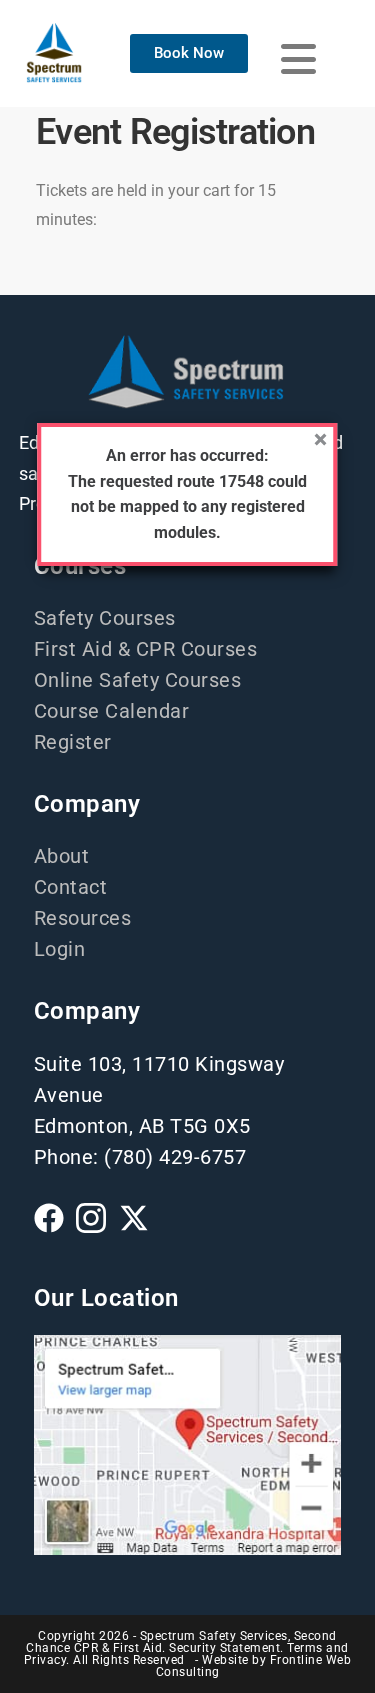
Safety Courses (105, 618)
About (62, 856)
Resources (83, 918)
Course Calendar (112, 711)
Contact (71, 887)
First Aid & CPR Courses (146, 649)
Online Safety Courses (138, 680)
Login (60, 949)
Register (73, 742)
